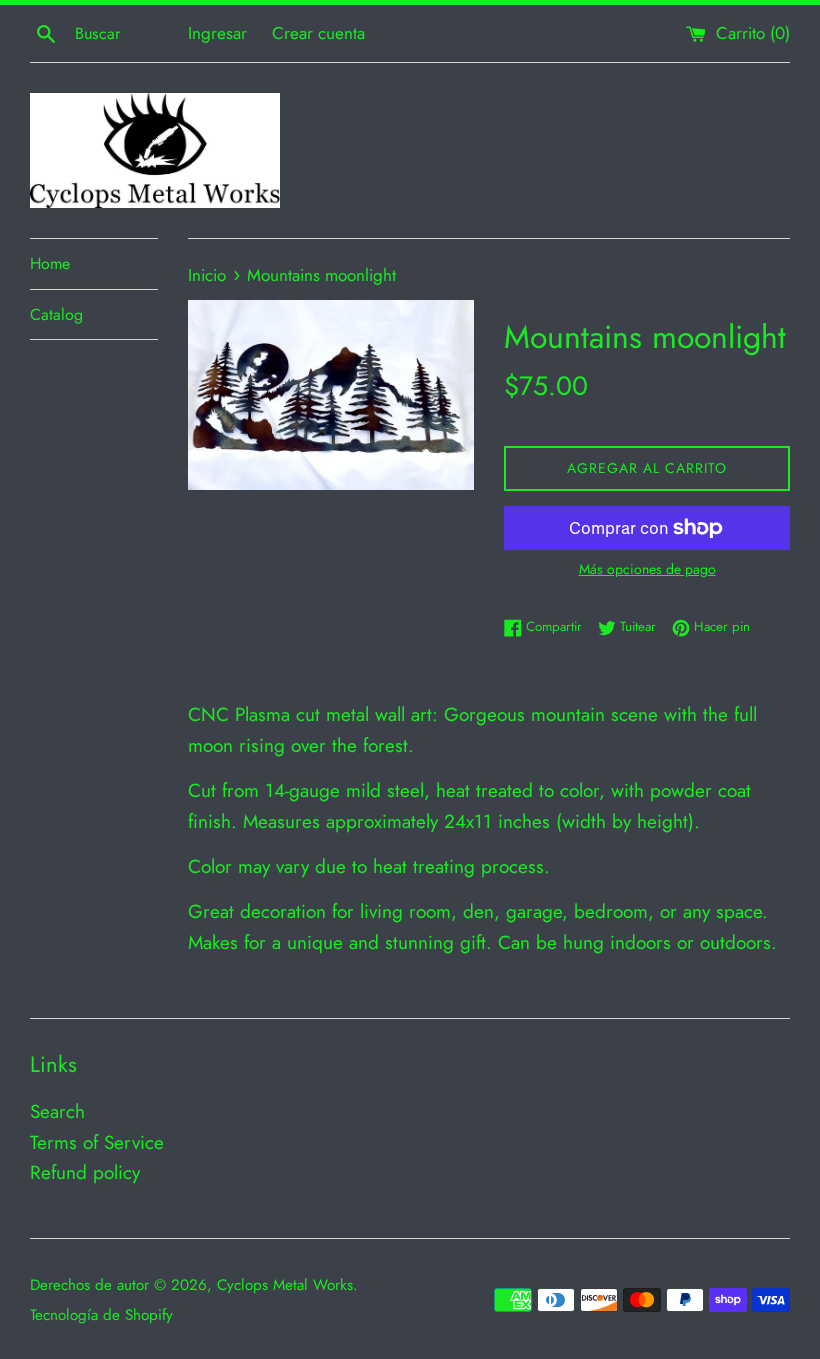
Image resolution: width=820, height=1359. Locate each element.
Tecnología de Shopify (101, 1315)
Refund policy (85, 1172)
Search (57, 1111)
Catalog (56, 314)
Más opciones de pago (647, 569)
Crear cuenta (318, 33)
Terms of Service (97, 1142)
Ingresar (217, 33)
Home (50, 263)
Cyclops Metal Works (285, 1285)
